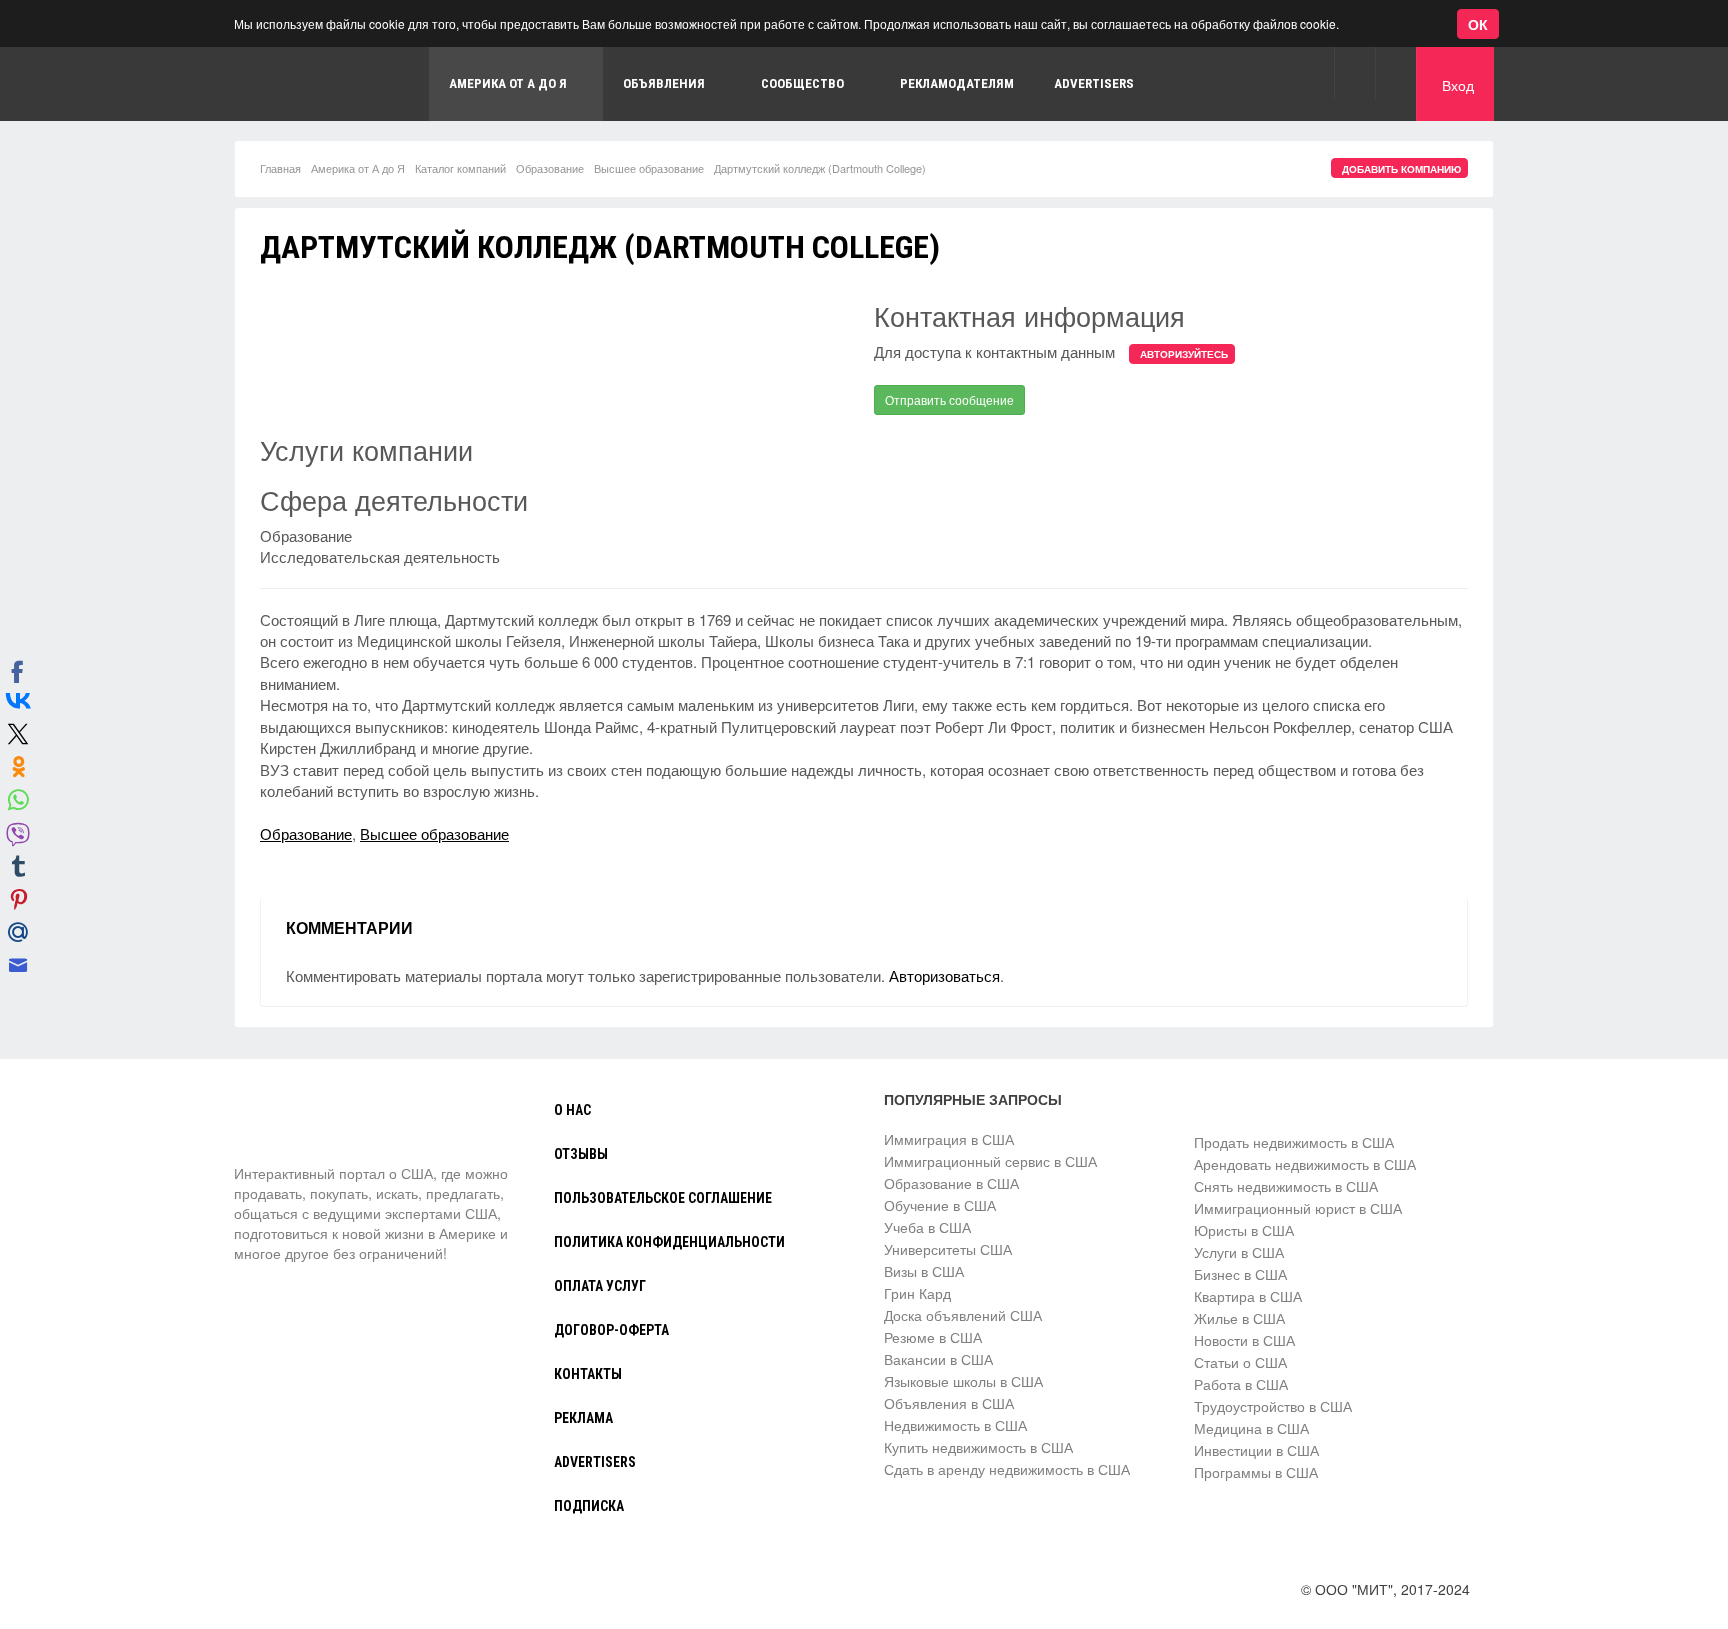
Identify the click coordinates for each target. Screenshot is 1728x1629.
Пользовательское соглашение (663, 1198)
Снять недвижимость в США (1286, 1186)
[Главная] (309, 1126)
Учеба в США (927, 1227)
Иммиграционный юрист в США (1298, 1208)
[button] (1354, 72)
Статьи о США (1240, 1362)
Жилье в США (1239, 1318)
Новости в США (1244, 1340)
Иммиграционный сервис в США (990, 1161)
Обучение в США (940, 1205)
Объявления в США (949, 1403)
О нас (572, 1110)
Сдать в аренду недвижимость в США (1007, 1469)
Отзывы (581, 1154)
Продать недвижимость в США (1294, 1142)
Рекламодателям (957, 83)
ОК (1478, 24)
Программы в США (1256, 1472)
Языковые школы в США (963, 1381)
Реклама (583, 1418)
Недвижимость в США (955, 1425)
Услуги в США (1239, 1252)
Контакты (588, 1374)
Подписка (589, 1506)
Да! (475, 111)
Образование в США (951, 1183)
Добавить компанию (1401, 169)
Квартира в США (1248, 1296)
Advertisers (1094, 83)
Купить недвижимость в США (978, 1447)
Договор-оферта (611, 1330)
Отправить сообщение (949, 399)
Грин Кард (917, 1293)
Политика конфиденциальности (669, 1242)
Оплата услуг (600, 1286)
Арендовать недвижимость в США (1305, 1164)
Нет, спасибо (374, 111)
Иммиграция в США (949, 1139)
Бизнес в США (1240, 1274)
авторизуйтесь (1184, 354)
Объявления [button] (664, 83)
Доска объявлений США (963, 1315)
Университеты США (948, 1249)
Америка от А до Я (358, 168)
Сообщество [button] (802, 83)
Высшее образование (649, 168)
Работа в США (1241, 1384)
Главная (280, 168)
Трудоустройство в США (1273, 1406)
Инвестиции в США (1256, 1450)
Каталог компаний (460, 168)
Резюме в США (933, 1337)
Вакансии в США (938, 1359)
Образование (550, 168)
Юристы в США (1244, 1230)
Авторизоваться (944, 975)
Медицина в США (1251, 1428)
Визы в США (924, 1271)
